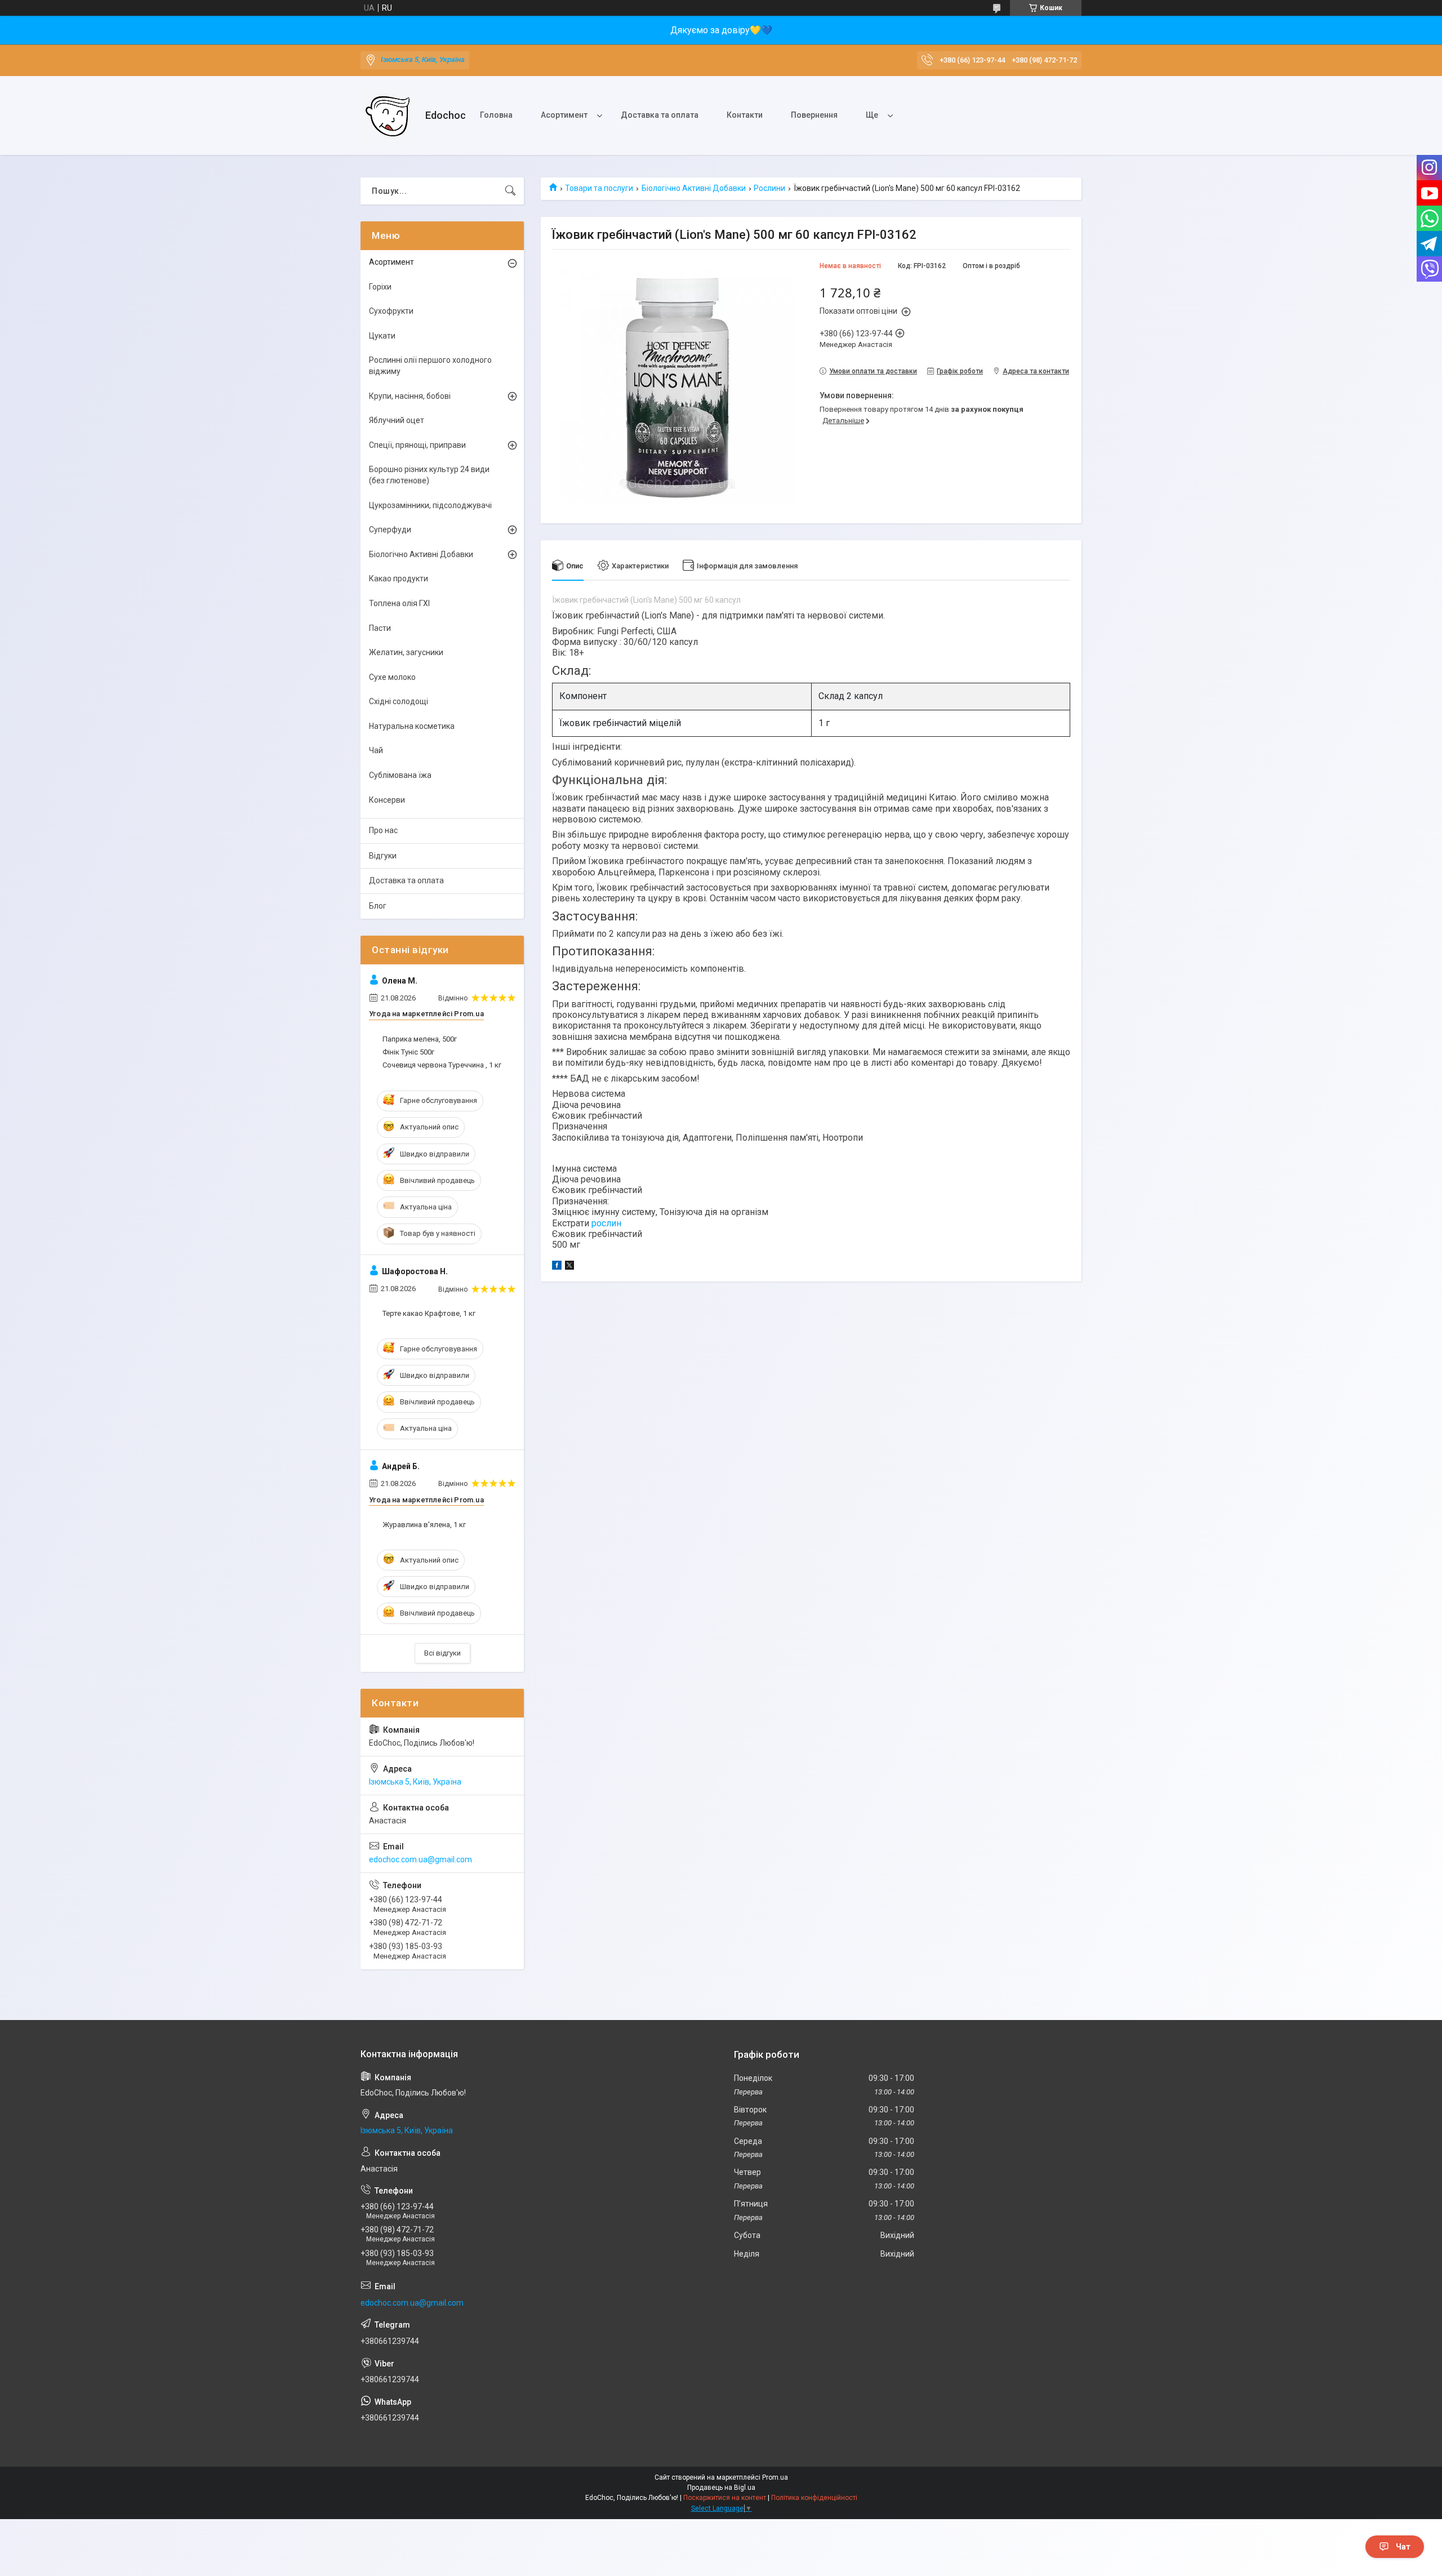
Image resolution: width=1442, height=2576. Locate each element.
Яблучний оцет (397, 420)
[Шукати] (510, 191)
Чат (1403, 2547)
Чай (376, 750)
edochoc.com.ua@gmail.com (420, 1859)
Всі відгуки (442, 1653)
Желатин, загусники (406, 652)
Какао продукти (399, 579)
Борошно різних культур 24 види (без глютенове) (429, 475)
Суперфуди (390, 530)
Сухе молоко (392, 677)
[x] (569, 1267)
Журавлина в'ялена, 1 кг (424, 1525)
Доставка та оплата (660, 115)
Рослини (769, 188)
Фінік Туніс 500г (408, 1052)
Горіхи (380, 287)
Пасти (380, 628)
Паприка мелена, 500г (420, 1039)
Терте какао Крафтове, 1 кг (429, 1313)
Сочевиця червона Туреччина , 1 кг (442, 1065)
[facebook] (557, 1267)
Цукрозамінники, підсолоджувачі (430, 505)
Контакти (745, 115)
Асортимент (564, 115)
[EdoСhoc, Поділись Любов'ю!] (389, 115)
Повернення (814, 115)
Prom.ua (775, 2477)
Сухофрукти (391, 311)
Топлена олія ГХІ (399, 603)
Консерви (387, 800)
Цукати (382, 336)
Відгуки (383, 856)
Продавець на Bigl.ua (721, 2488)
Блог (378, 906)
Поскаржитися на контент (725, 2498)
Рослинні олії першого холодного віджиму (430, 366)
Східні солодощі (399, 701)
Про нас (383, 830)
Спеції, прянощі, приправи (417, 445)
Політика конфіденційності (814, 2498)
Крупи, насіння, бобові (410, 396)
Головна (496, 115)
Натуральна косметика (412, 726)
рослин (606, 1223)
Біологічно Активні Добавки (694, 188)
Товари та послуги (599, 188)
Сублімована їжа (400, 775)
